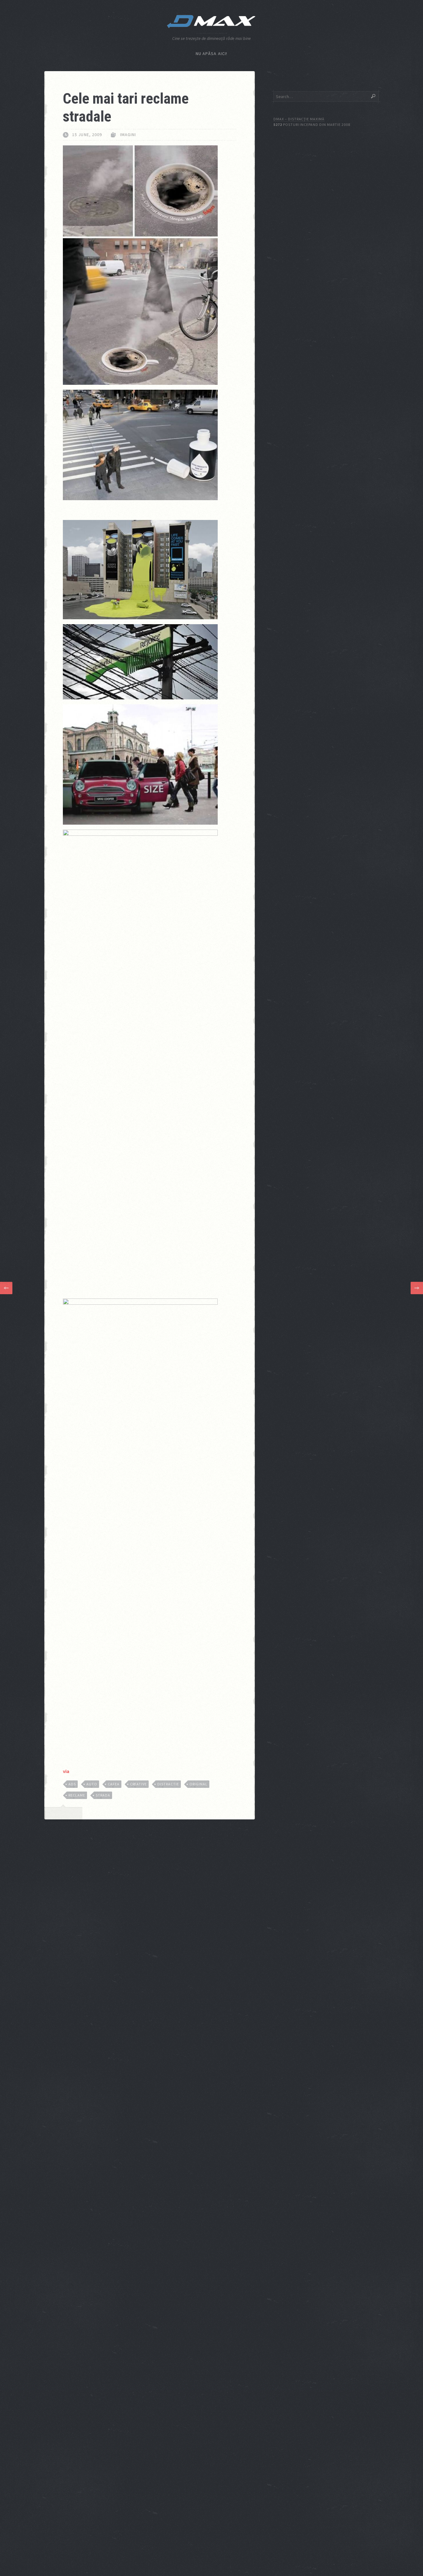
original (198, 1784)
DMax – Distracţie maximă (299, 119)
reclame (77, 1795)
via (66, 1771)
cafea (114, 1784)
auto (92, 1784)
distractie (168, 1784)
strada (103, 1795)
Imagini (128, 135)
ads (72, 1784)
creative (139, 1784)
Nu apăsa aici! (212, 54)
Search (373, 96)
